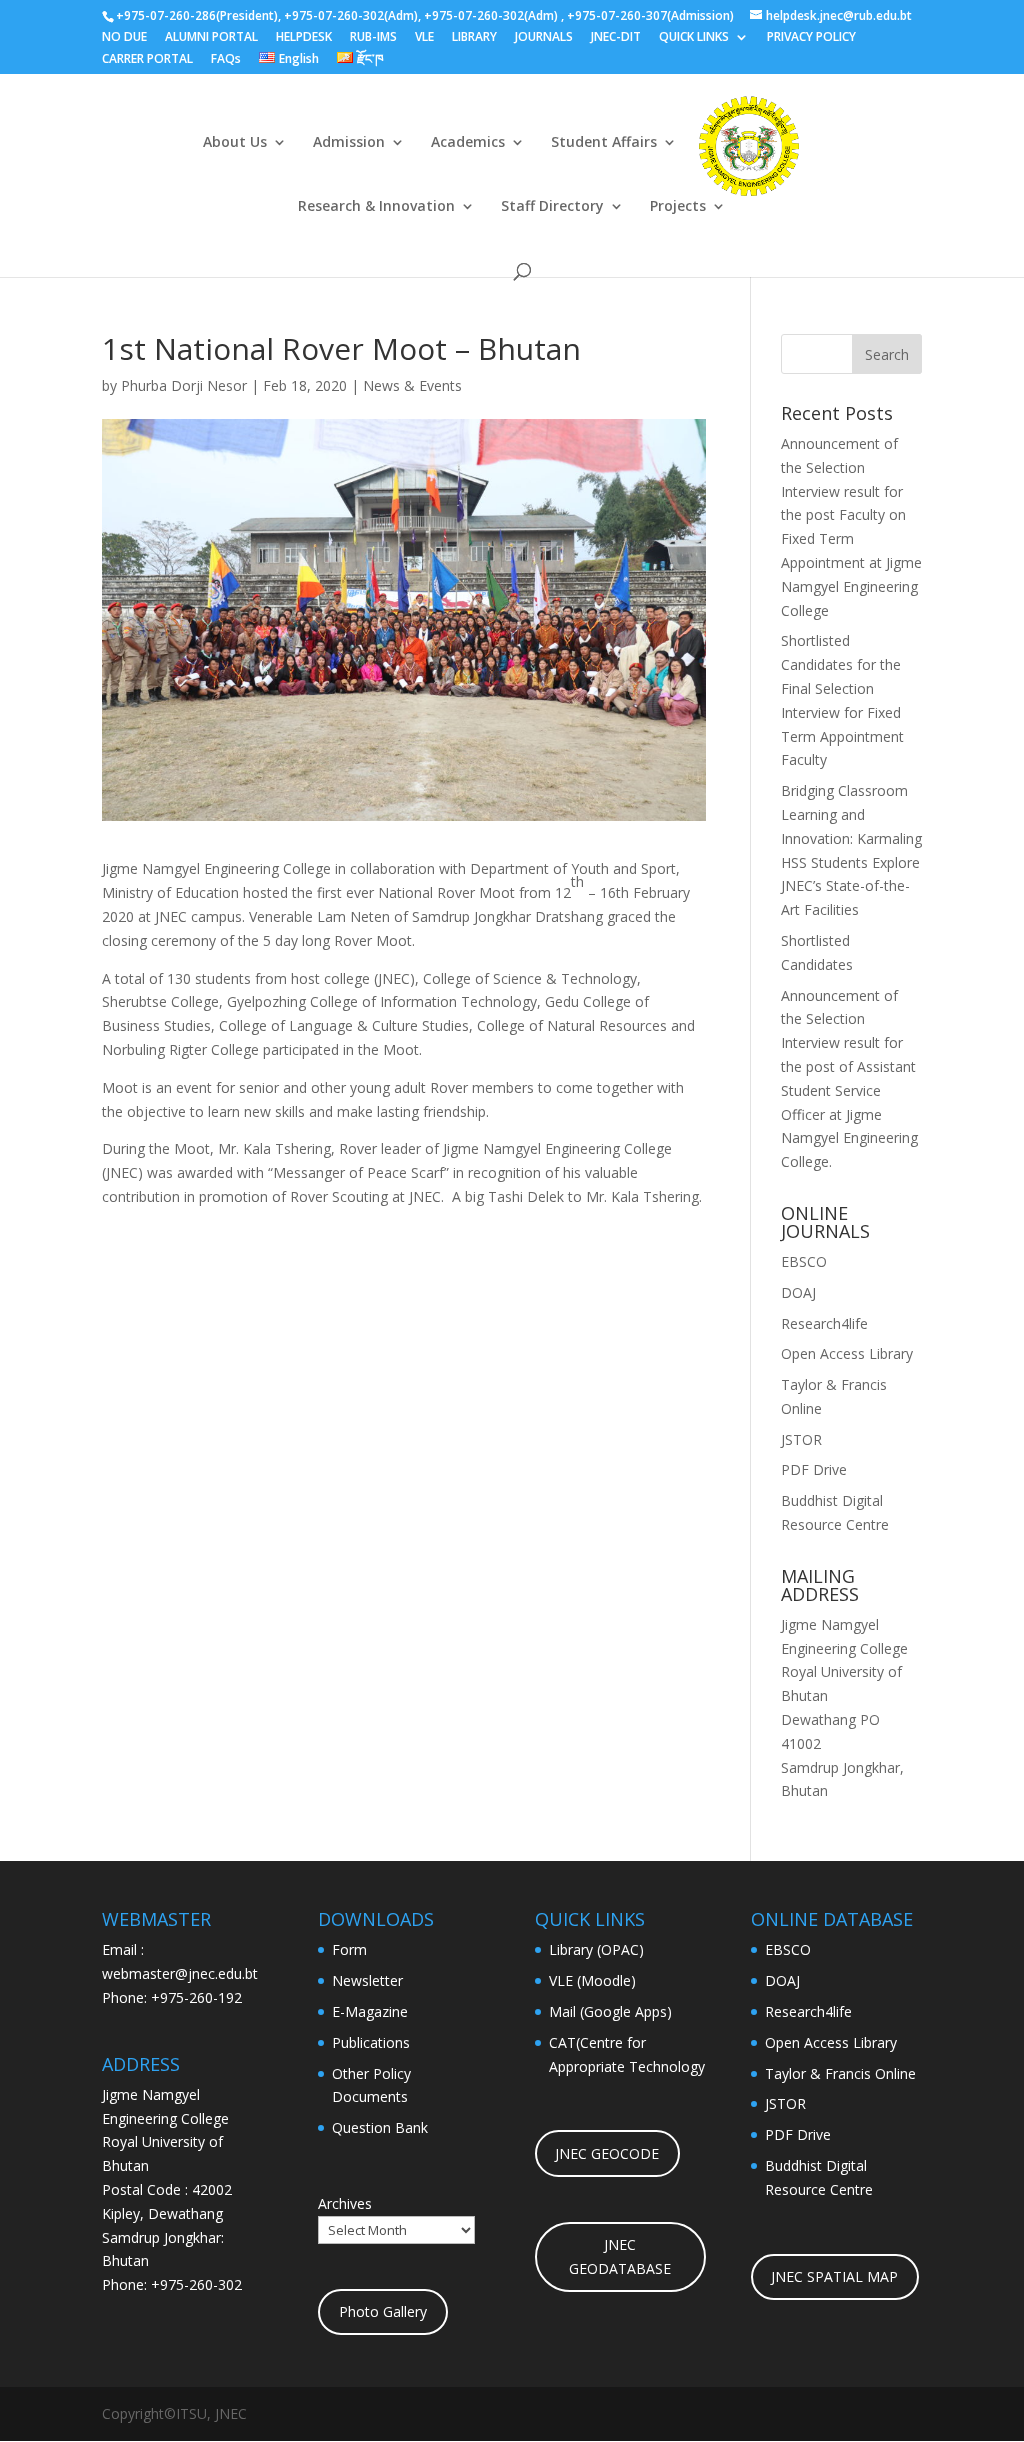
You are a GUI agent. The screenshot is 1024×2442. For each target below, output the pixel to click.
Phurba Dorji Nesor (184, 385)
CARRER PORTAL (147, 60)
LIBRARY (474, 38)
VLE (424, 38)
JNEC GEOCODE (607, 2153)
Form (349, 1949)
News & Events (412, 385)
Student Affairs (604, 143)
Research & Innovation (376, 207)
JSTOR (801, 1439)
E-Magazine (370, 2011)
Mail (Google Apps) (610, 2011)
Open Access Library (847, 1353)
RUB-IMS (373, 38)
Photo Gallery (383, 2311)
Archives (345, 2203)
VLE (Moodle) (592, 1980)
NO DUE (124, 38)
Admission (349, 143)
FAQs (226, 60)
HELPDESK (304, 38)
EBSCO (804, 1261)
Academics (468, 143)
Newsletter (367, 1980)
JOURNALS (544, 38)
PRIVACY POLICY (811, 38)
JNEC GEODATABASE (620, 2256)
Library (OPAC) (596, 1949)
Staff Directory (552, 207)
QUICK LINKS (694, 38)
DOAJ (798, 1292)
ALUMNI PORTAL (211, 38)
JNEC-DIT (616, 38)
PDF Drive (814, 1469)
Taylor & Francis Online (840, 2073)
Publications (371, 2042)
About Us (235, 143)
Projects (678, 207)
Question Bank (380, 2127)
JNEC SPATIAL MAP (834, 2276)
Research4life (824, 1323)
